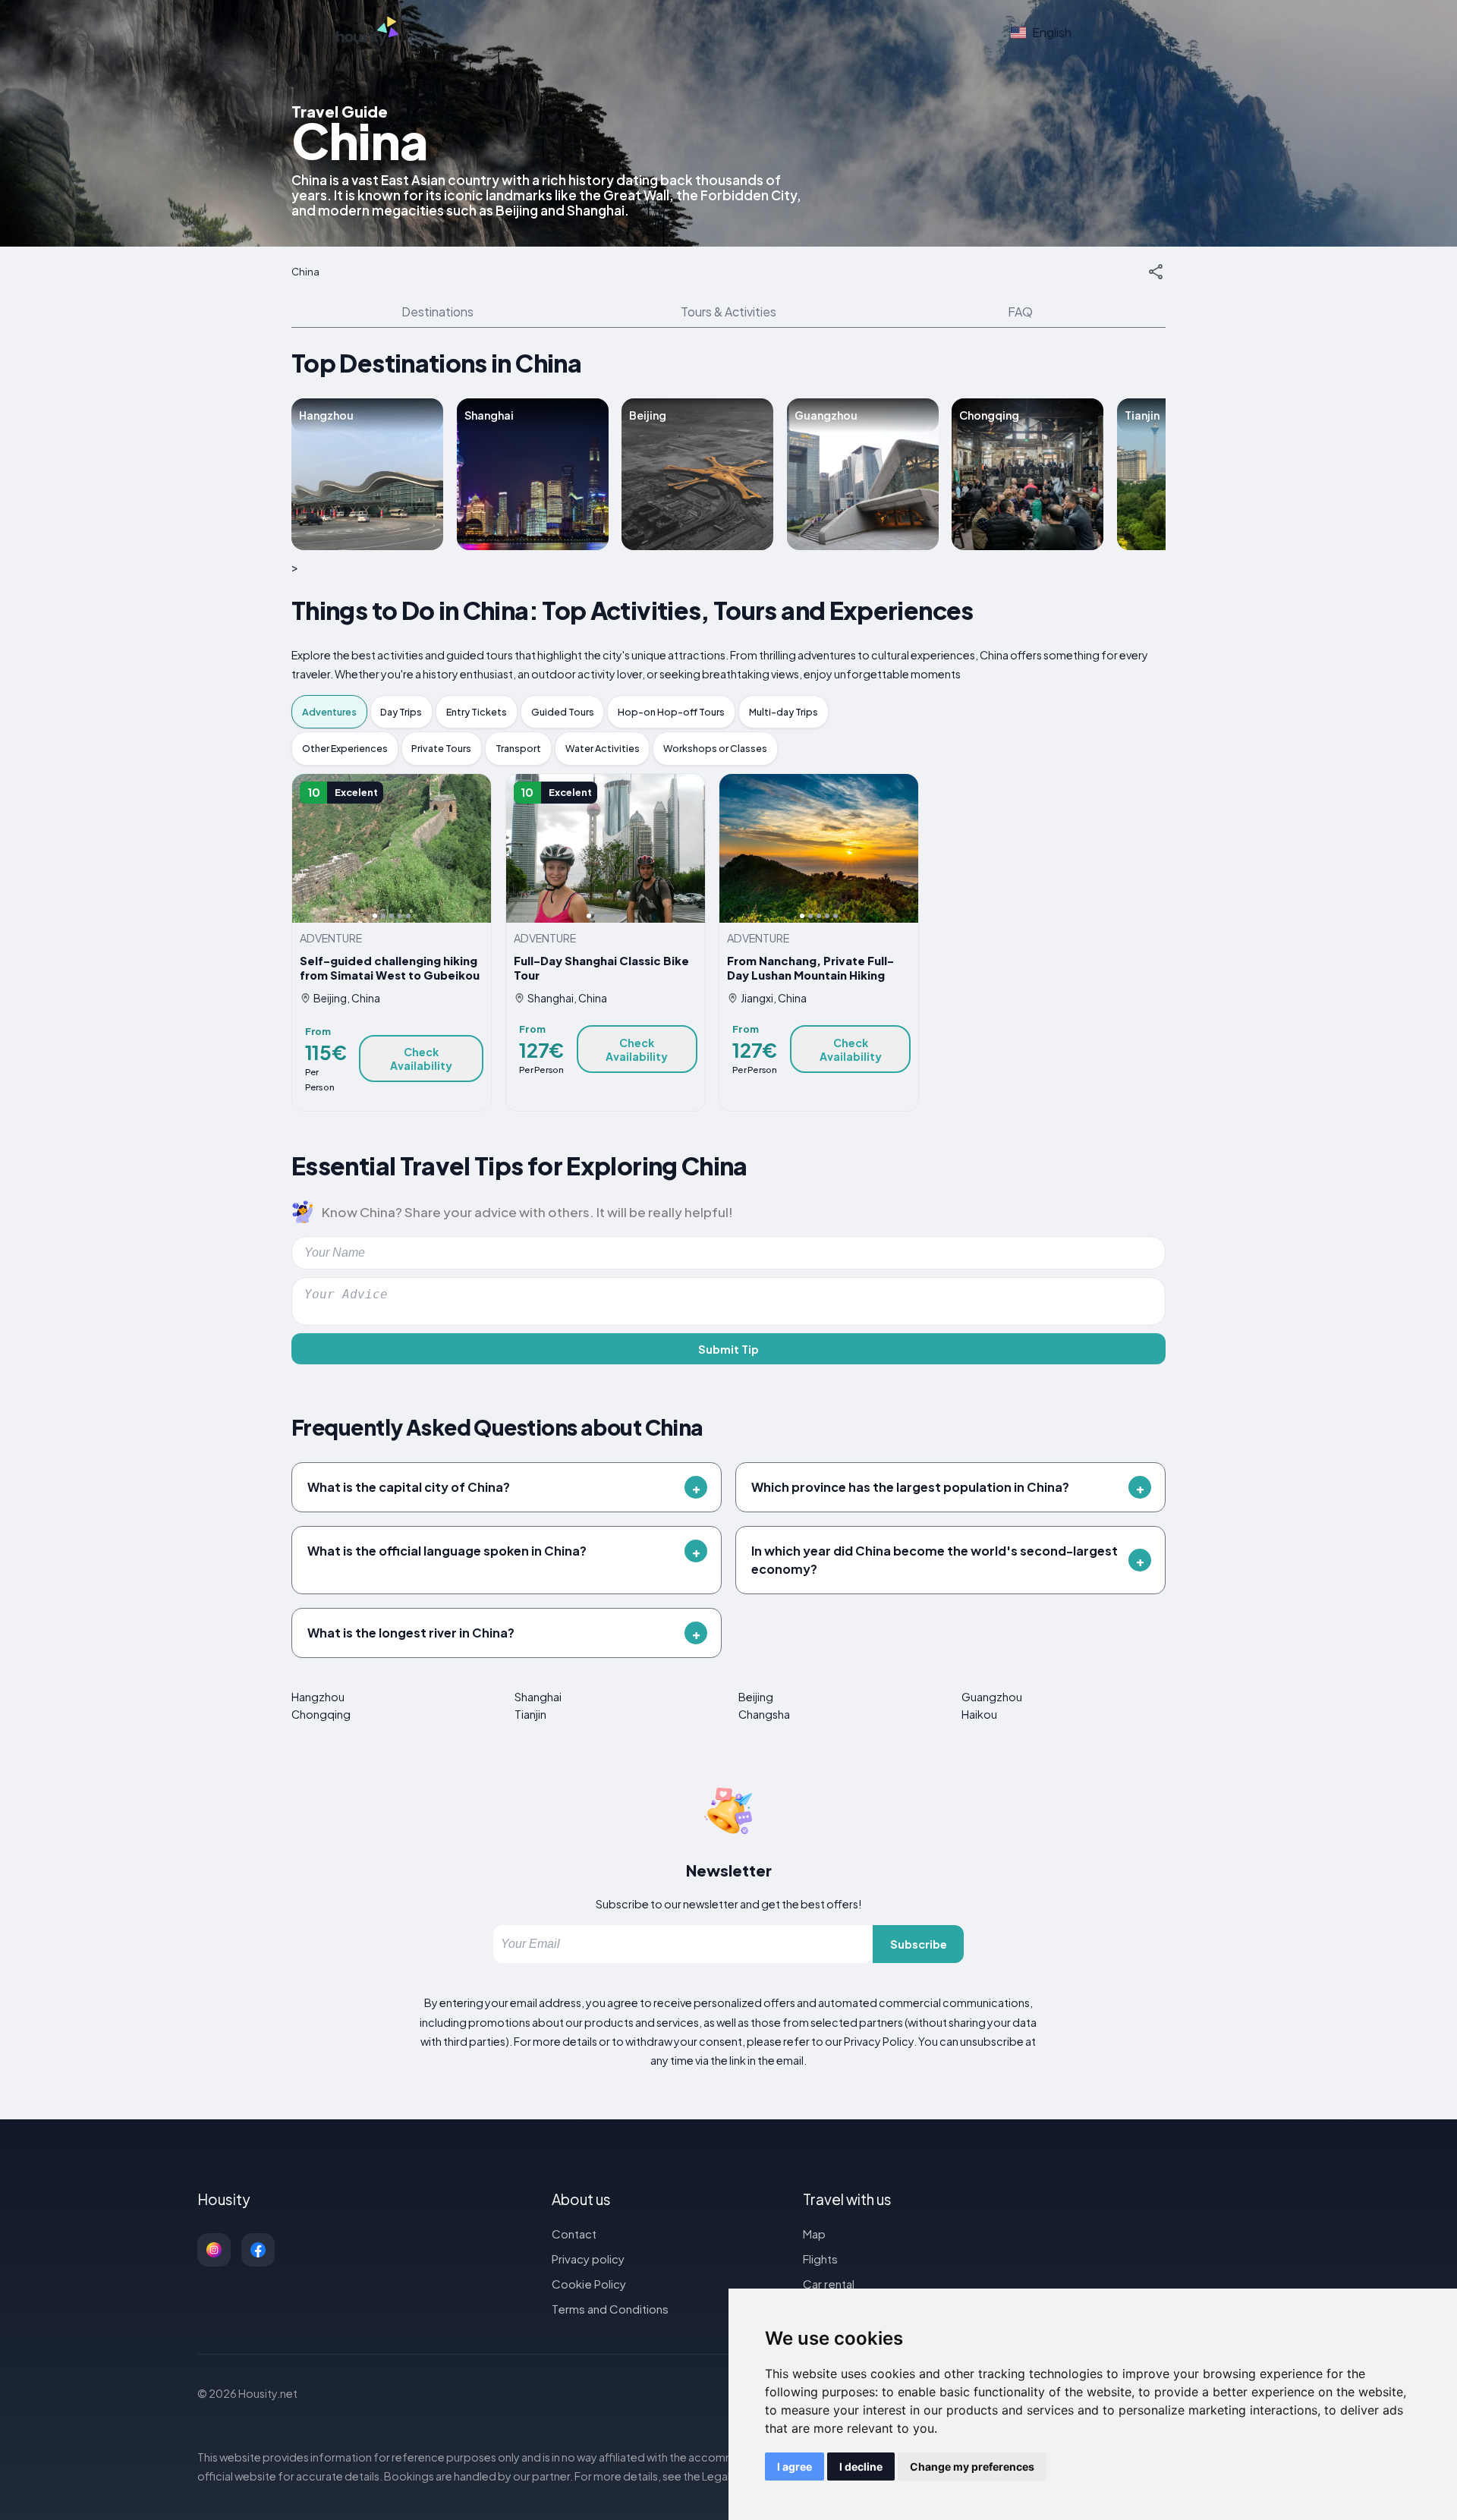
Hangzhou (318, 1697)
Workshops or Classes (715, 748)
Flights (820, 2259)
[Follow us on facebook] (258, 2250)
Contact (574, 2234)
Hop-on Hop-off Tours (671, 712)
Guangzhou (992, 1697)
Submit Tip (728, 1349)
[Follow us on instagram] (214, 2250)
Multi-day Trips (784, 712)
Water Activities (603, 748)
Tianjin (530, 1714)
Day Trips (401, 712)
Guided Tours (563, 712)
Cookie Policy (589, 2284)
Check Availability (421, 1059)
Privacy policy (588, 2259)
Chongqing (321, 1714)
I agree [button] (795, 2467)
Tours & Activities (728, 311)
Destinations (437, 311)
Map (814, 2234)
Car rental (829, 2284)
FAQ (1020, 311)
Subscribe (919, 1944)
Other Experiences (345, 748)
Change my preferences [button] (972, 2467)
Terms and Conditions (610, 2309)
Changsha (764, 1714)
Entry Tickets (477, 712)
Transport (518, 748)
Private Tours (441, 748)
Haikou (979, 1714)
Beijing (756, 1697)
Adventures (329, 712)
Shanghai (538, 1697)
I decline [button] (861, 2467)
